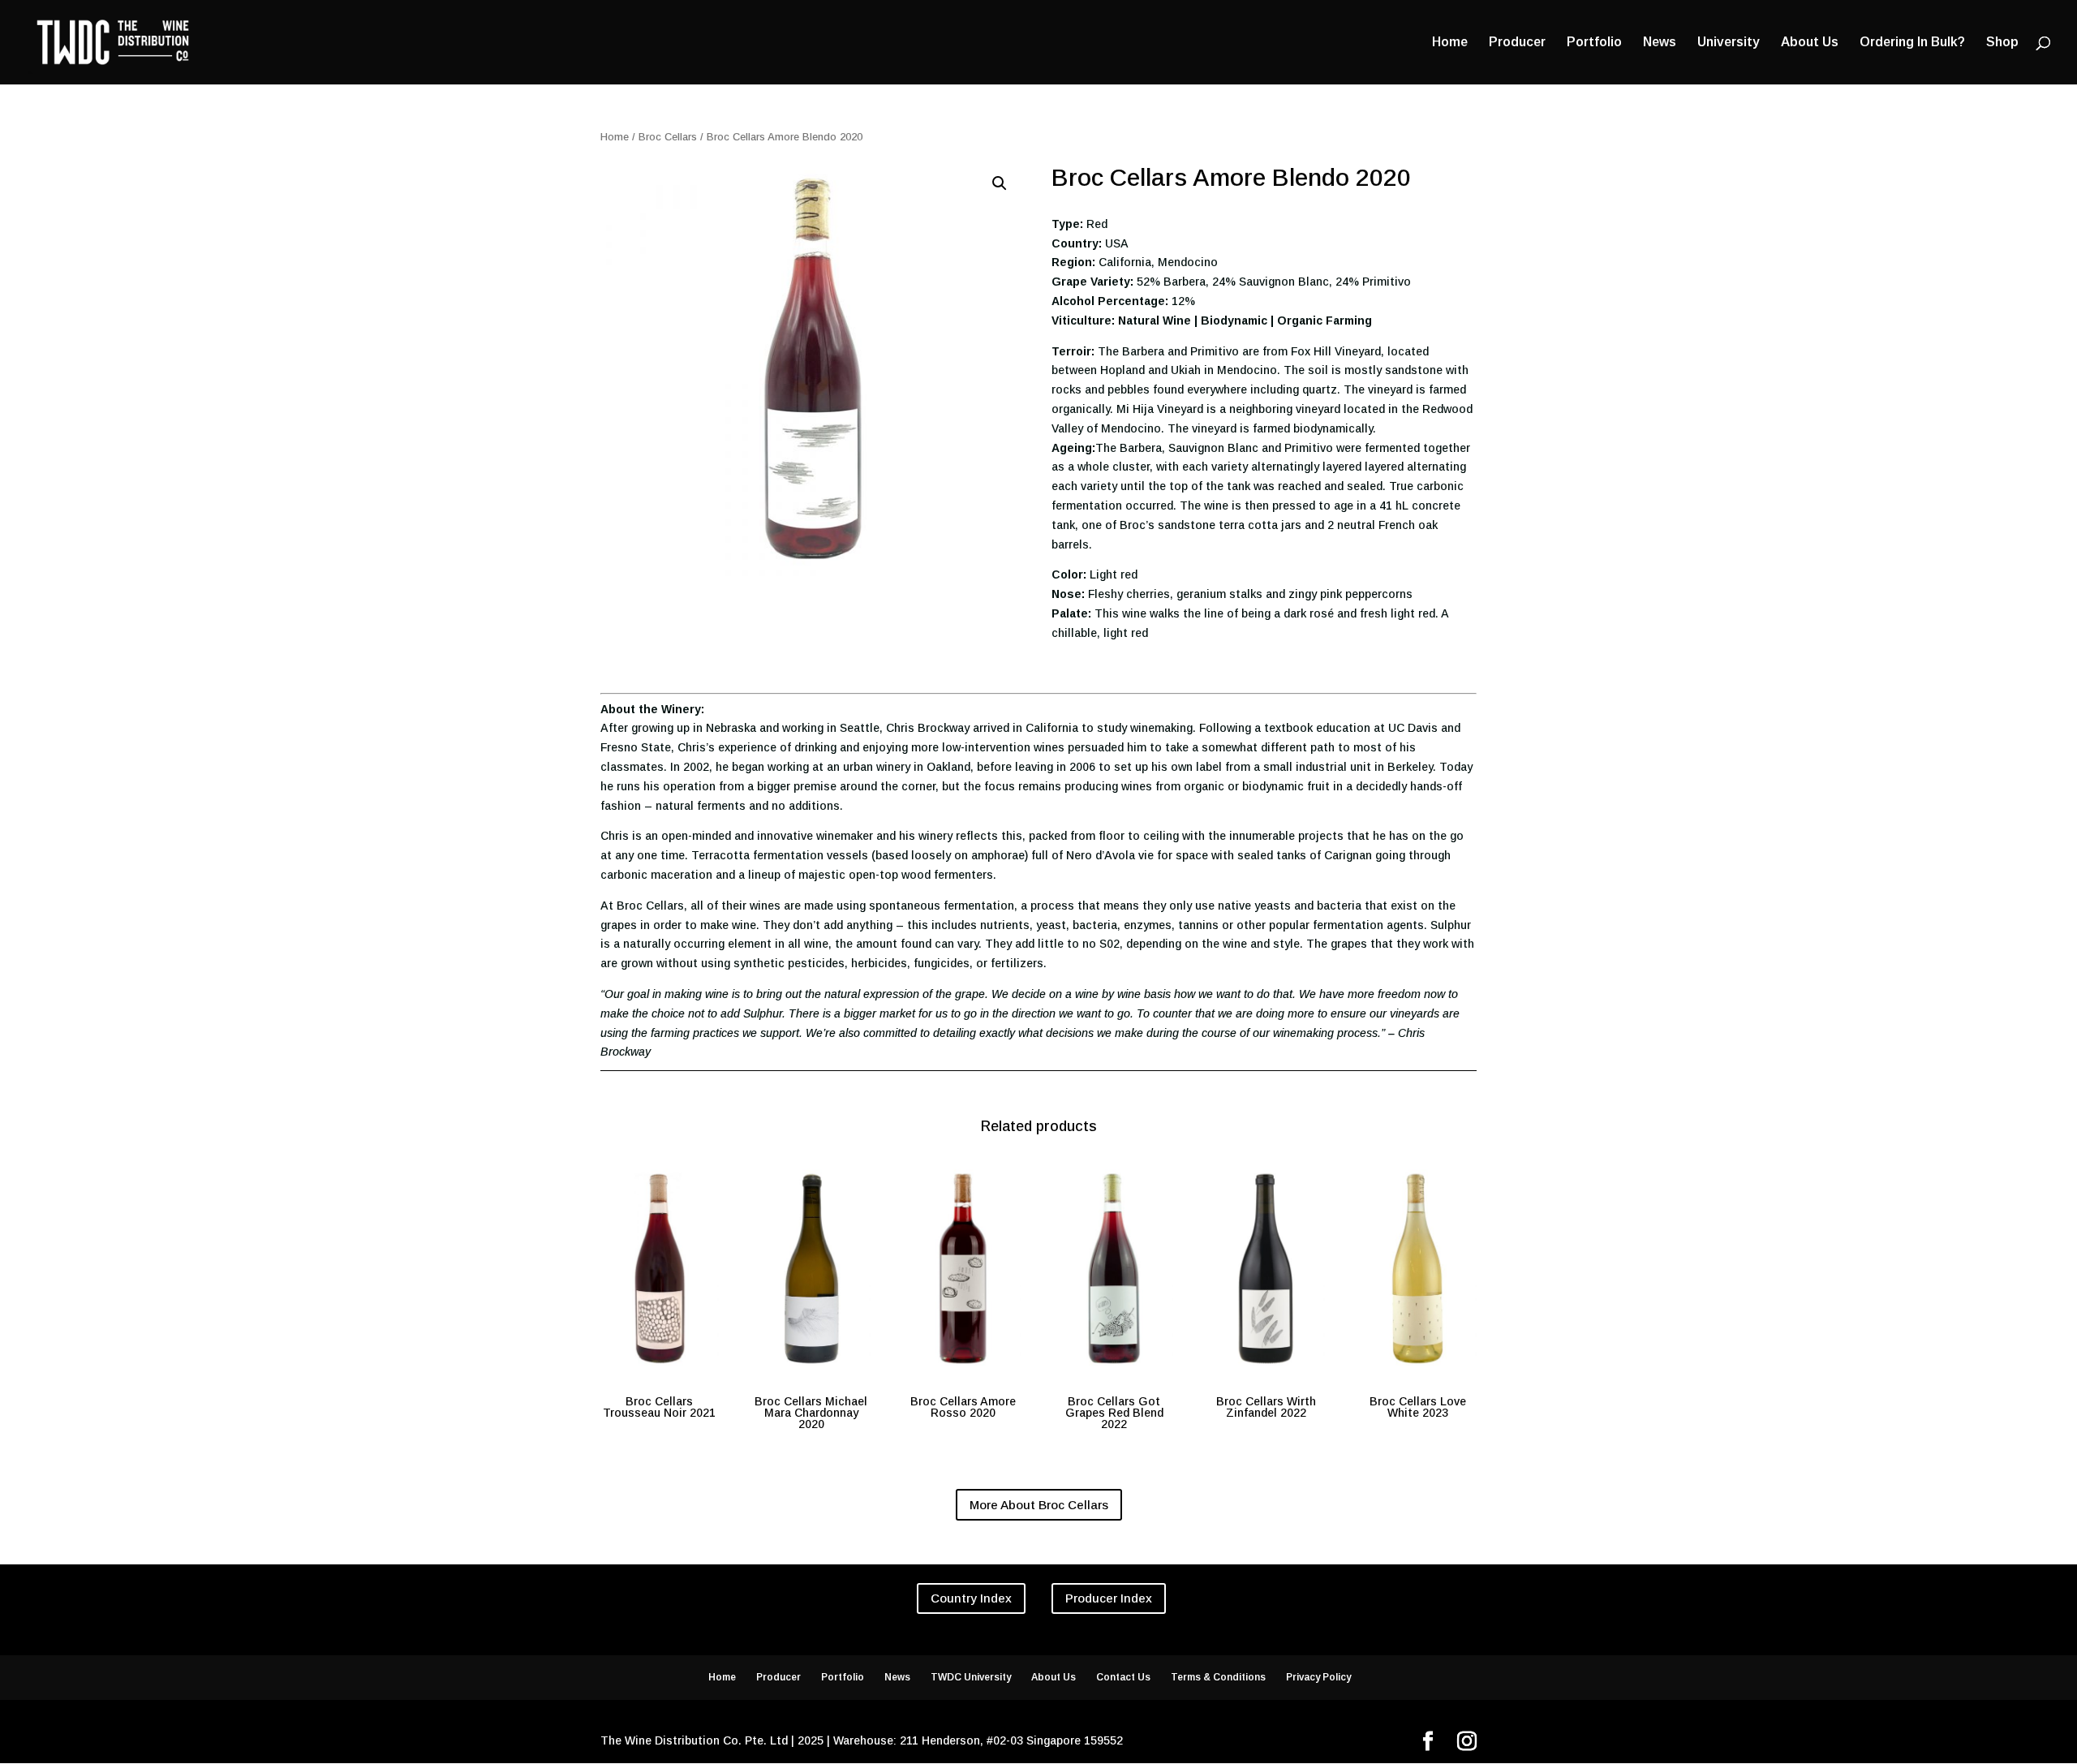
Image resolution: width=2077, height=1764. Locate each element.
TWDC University (971, 1677)
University (1729, 43)
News (1660, 43)
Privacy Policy (1318, 1677)
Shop (2002, 43)
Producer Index (1109, 1598)
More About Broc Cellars (1039, 1505)
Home (1450, 43)
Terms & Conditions (1218, 1677)
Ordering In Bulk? (1912, 43)
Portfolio (1594, 43)
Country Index (971, 1598)
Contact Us (1123, 1677)
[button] (1000, 183)
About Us (1810, 43)
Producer (1517, 43)
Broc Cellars (668, 137)
